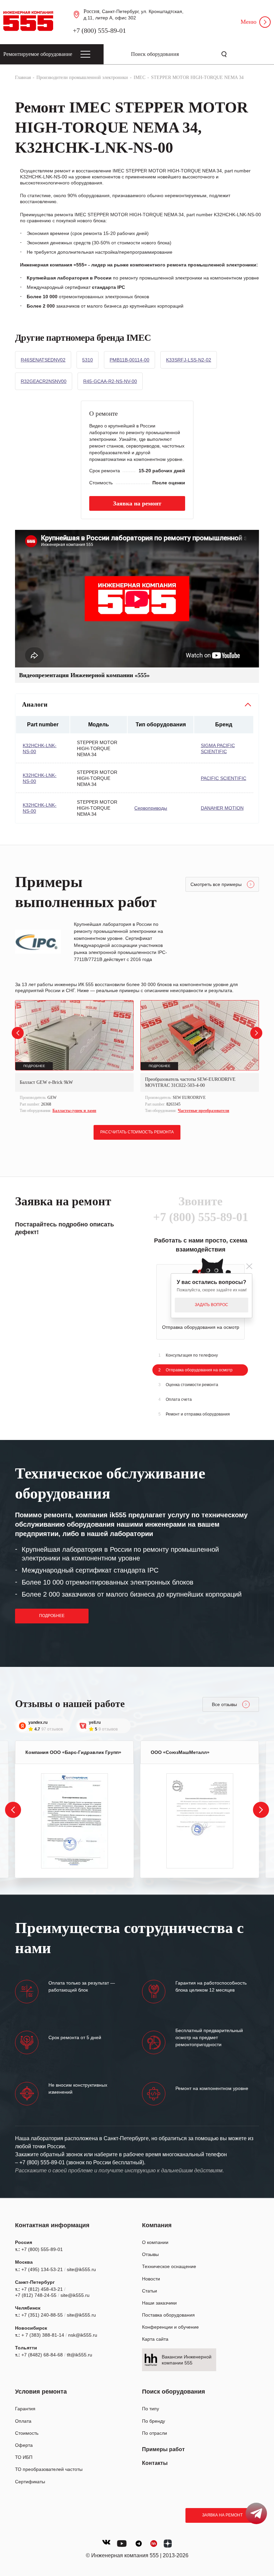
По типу (151, 2409)
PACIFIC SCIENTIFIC (224, 778)
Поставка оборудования (168, 2315)
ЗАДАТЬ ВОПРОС (212, 1305)
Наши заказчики (159, 2303)
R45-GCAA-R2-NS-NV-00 (110, 381)
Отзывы (150, 2254)
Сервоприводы (151, 808)
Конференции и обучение (170, 2327)
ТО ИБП (24, 2457)
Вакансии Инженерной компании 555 (187, 2360)
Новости (151, 2279)
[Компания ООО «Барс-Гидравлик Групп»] (75, 1821)
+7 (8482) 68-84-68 (42, 2355)
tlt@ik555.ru (80, 2355)
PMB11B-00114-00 (129, 360)
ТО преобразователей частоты (49, 2469)
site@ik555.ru (81, 2269)
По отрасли (155, 2433)
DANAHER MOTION (222, 808)
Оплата (23, 2421)
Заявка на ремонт (222, 2515)
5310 (88, 360)
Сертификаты (30, 2482)
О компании (155, 2242)
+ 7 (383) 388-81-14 (43, 2335)
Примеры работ (163, 2449)
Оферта (24, 2445)
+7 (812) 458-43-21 (42, 2289)
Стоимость (27, 2433)
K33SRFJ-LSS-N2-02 (189, 360)
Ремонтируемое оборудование (38, 54)
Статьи (150, 2291)
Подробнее (52, 1616)
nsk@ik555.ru (83, 2335)
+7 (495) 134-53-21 (42, 2269)
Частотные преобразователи (203, 1111)
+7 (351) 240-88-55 (42, 2315)
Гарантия (25, 2409)
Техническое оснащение (169, 2266)
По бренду (154, 2421)
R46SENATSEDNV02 (43, 360)
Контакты (155, 2463)
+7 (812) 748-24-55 (36, 2295)
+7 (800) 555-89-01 (99, 30)
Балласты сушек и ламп (74, 1111)
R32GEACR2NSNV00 (44, 381)
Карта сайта (155, 2339)
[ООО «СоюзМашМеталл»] (200, 1821)
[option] (74, 1058)
